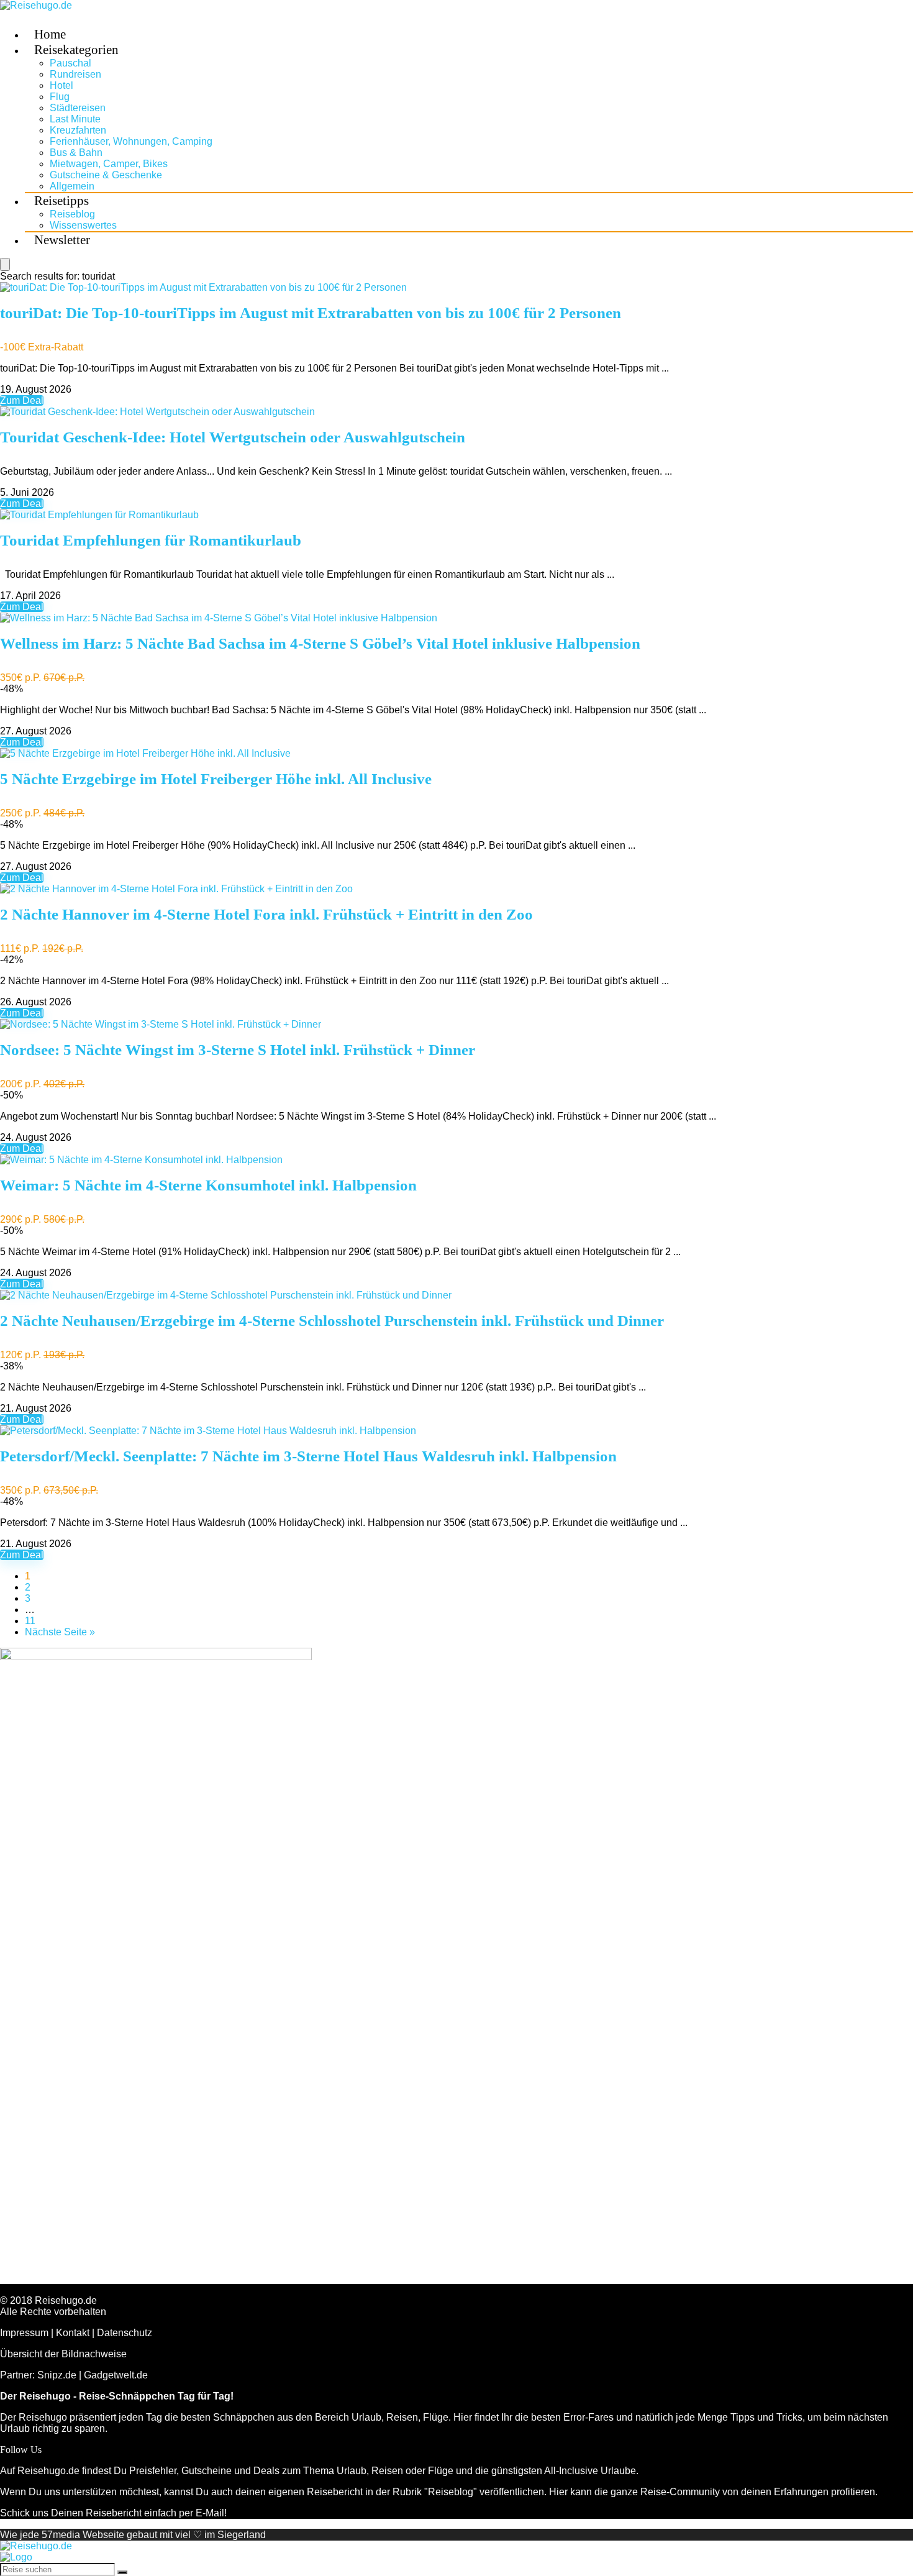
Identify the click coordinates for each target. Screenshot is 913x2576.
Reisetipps (61, 201)
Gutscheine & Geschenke (106, 175)
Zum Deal (22, 400)
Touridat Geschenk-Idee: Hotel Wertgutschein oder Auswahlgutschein (233, 437)
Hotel (61, 85)
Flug (60, 97)
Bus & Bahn (76, 153)
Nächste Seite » (60, 1632)
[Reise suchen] (122, 2572)
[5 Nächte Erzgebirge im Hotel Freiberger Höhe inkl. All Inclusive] (145, 753)
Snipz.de (57, 2375)
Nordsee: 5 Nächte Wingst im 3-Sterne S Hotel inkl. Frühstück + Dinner (238, 1050)
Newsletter (62, 240)
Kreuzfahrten (78, 130)
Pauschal (70, 63)
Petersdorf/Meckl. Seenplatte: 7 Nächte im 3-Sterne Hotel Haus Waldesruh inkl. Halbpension (308, 1456)
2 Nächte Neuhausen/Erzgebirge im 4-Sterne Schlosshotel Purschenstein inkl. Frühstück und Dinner (332, 1321)
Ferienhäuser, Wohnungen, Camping (131, 141)
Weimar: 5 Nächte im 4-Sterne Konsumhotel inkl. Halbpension (208, 1185)
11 (30, 1621)
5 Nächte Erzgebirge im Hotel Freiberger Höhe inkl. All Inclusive (216, 779)
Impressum (24, 2333)
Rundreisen (75, 74)
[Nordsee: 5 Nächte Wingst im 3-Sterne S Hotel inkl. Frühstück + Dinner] (161, 1024)
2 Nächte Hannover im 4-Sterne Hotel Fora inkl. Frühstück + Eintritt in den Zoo (266, 914)
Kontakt (73, 2333)
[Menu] (5, 264)
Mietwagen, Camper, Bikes (109, 164)
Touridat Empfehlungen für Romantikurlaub (151, 540)
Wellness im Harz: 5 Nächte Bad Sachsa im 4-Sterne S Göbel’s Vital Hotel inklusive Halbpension (320, 643)
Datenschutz (125, 2333)
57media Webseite (83, 2535)
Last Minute (75, 119)
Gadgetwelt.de (116, 2375)
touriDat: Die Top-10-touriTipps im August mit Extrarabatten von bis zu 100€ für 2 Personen (311, 313)
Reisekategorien (76, 50)
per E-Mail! (203, 2513)
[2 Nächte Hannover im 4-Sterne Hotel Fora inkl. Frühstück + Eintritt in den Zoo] (176, 889)
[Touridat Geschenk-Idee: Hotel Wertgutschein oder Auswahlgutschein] (157, 412)
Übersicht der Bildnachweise (63, 2354)
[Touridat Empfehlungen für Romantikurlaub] (99, 515)
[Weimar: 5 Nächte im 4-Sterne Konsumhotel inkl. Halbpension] (141, 1160)
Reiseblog (72, 214)
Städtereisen (78, 108)
